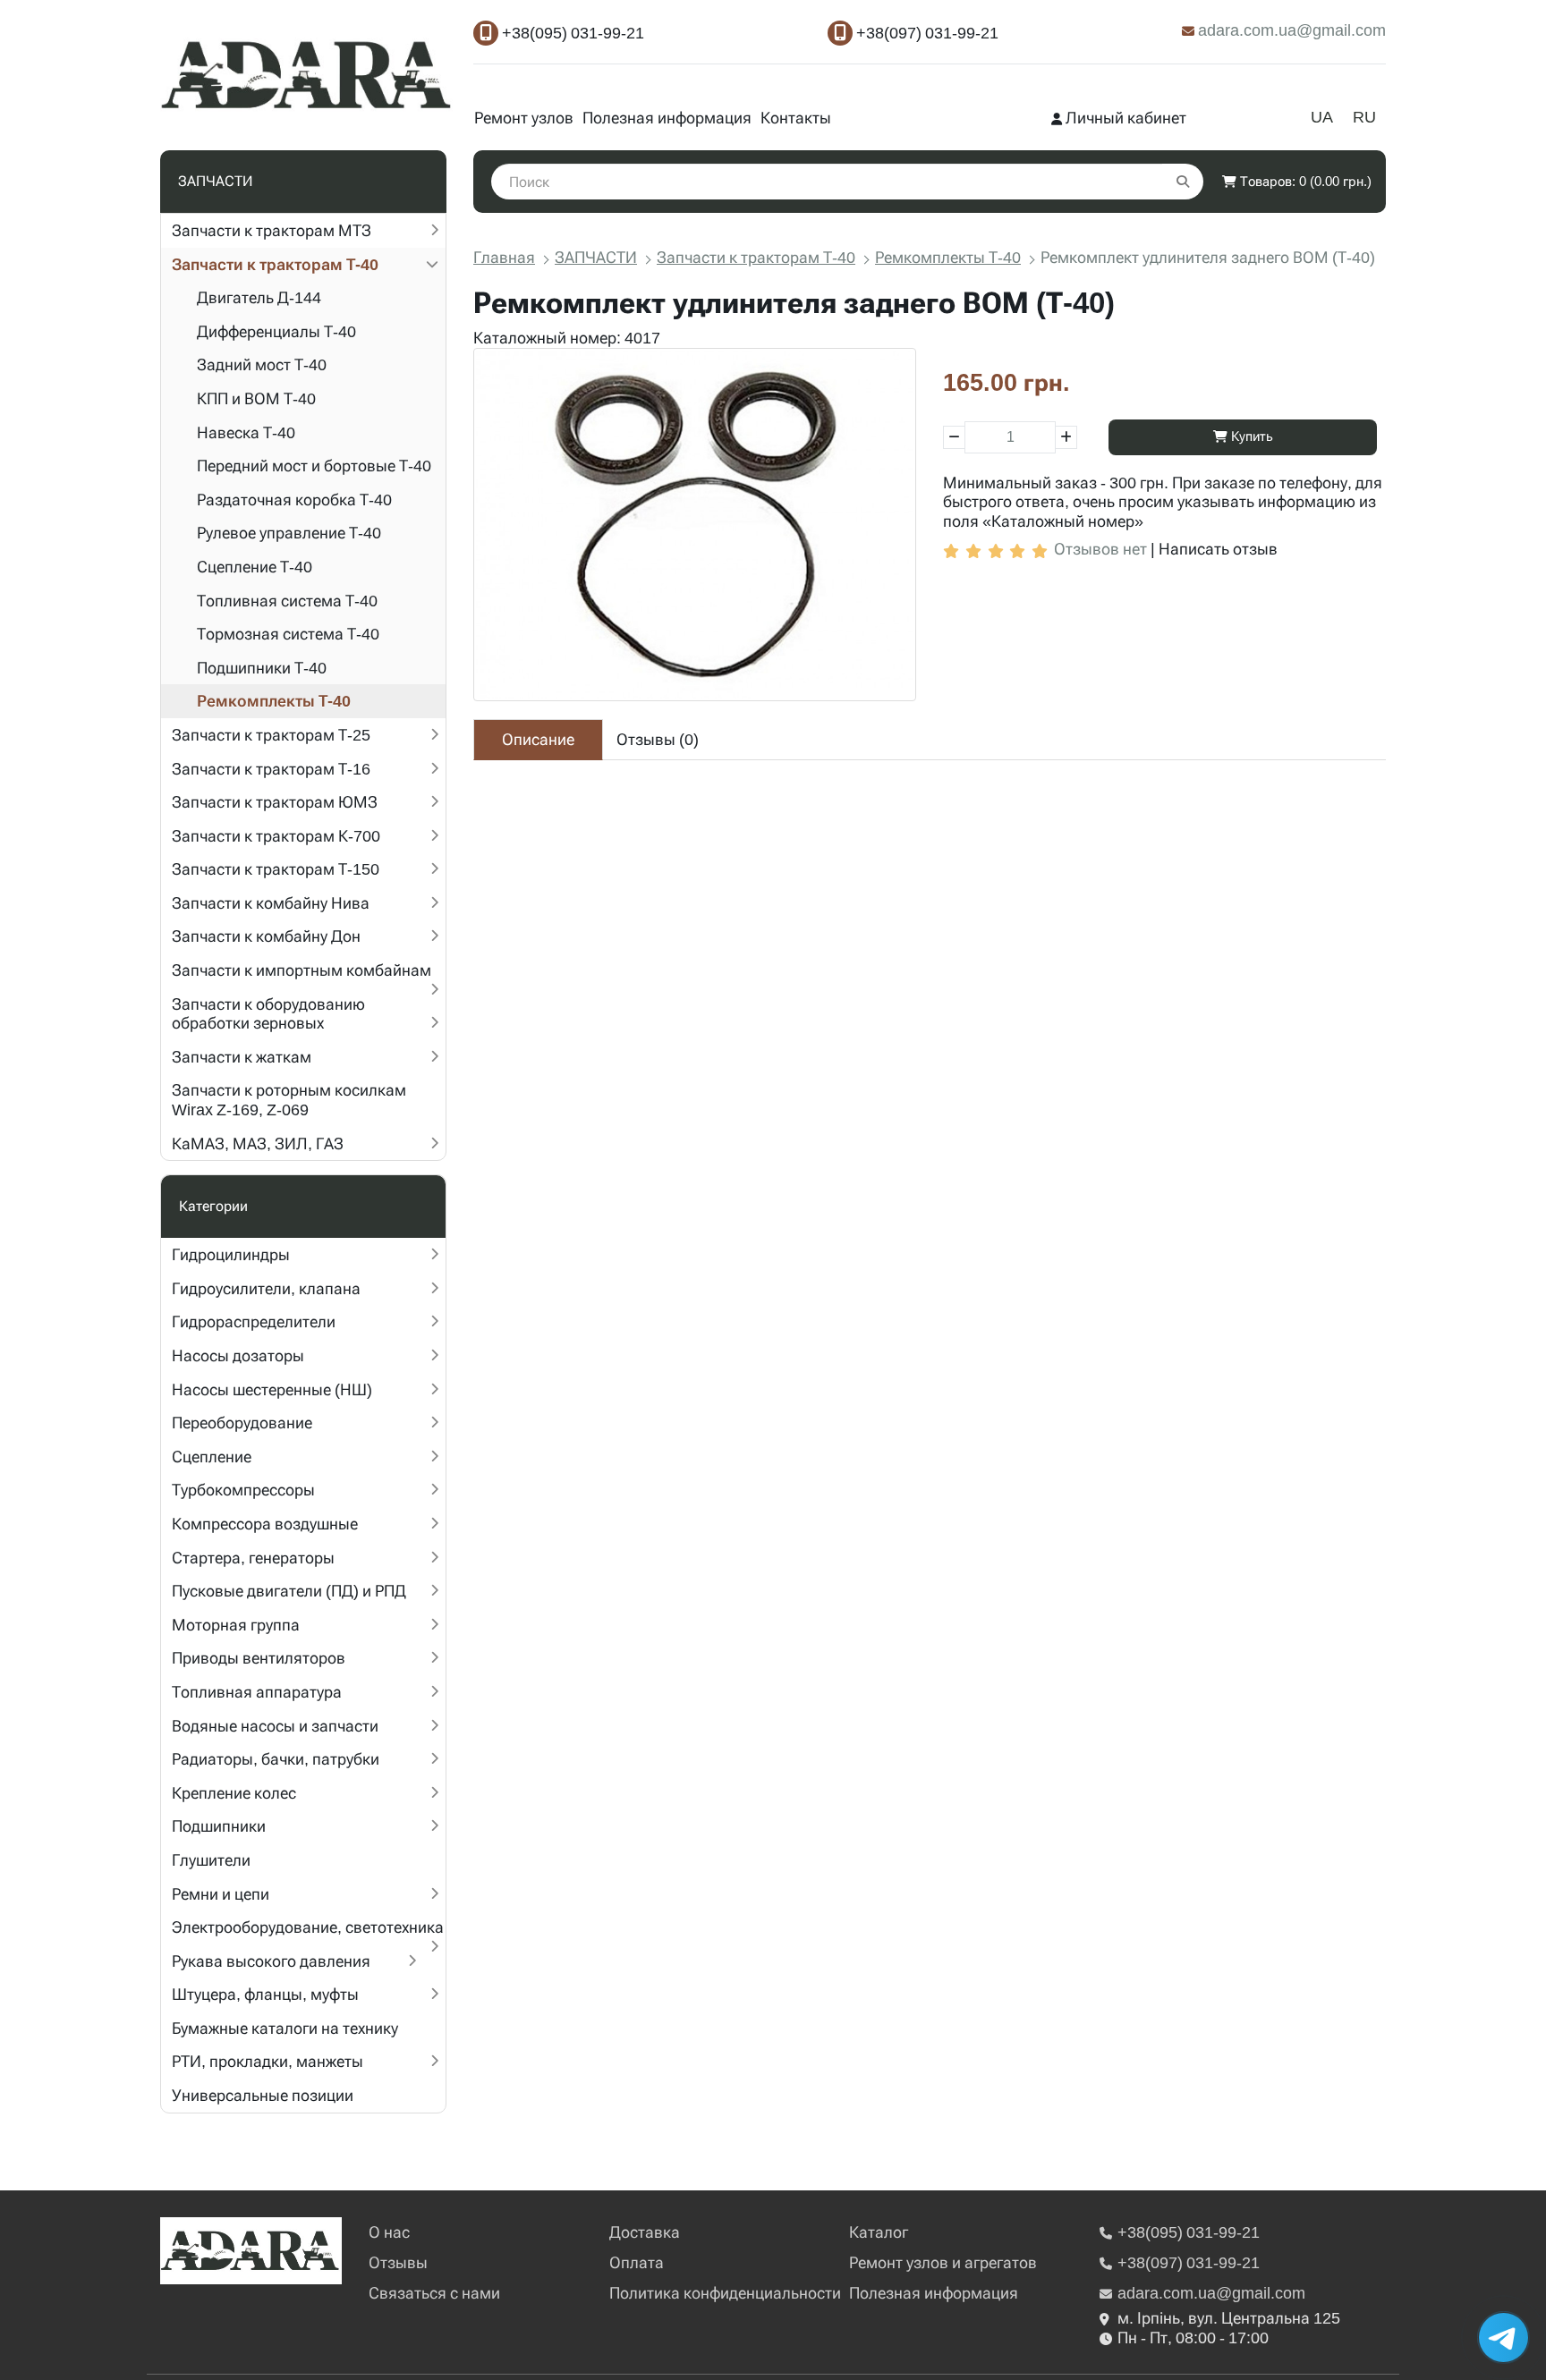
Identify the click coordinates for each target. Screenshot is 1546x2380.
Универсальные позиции (263, 2095)
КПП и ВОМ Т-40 (256, 398)
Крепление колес (234, 1793)
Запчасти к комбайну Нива (271, 903)
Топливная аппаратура (257, 1692)
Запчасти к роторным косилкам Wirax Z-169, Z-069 (289, 1100)
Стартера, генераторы (253, 1558)
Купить (1250, 436)
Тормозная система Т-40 (288, 634)
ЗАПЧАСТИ (596, 257)
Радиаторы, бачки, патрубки (276, 1759)
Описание (538, 739)
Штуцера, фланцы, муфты (265, 1994)
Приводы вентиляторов (259, 1658)
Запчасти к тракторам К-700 (276, 836)
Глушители (211, 1860)
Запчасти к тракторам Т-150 (276, 869)
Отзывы (398, 2262)
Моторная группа (236, 1625)
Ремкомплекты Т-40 (274, 701)
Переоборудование (242, 1423)
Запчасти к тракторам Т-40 (275, 264)
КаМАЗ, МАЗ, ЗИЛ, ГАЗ (258, 1143)
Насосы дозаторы (238, 1355)
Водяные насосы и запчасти (275, 1726)
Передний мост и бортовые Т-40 (314, 466)
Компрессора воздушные (265, 1524)
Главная (504, 257)
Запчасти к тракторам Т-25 (271, 735)
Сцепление (212, 1457)
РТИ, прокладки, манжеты (268, 2061)
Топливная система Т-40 (287, 601)
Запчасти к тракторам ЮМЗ (275, 802)
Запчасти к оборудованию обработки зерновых (268, 1014)
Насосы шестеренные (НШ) (272, 1389)
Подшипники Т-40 (262, 668)
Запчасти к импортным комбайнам (302, 970)
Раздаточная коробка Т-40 (294, 500)
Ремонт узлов (524, 118)
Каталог (879, 2232)
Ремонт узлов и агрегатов (943, 2262)
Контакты (796, 118)
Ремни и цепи (221, 1894)
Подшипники (219, 1826)
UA (1322, 117)
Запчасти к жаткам (242, 1057)
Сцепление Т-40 (255, 567)
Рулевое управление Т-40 (289, 533)
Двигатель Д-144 (259, 297)
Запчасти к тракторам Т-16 (271, 769)
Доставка (645, 2232)
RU (1364, 117)
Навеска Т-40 (246, 432)
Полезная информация (667, 118)
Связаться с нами (434, 2293)
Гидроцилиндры (231, 1254)
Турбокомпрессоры (243, 1490)
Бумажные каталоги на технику (285, 2028)
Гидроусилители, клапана (266, 1288)
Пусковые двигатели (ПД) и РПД (289, 1591)
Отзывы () (658, 739)
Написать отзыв (1218, 549)
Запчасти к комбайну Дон (266, 936)
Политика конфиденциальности (725, 2293)
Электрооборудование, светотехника (308, 1927)
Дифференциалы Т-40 (276, 331)
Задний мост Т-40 (262, 364)
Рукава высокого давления (271, 1961)
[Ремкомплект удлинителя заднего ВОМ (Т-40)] (695, 525)
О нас (389, 2232)
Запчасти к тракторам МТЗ (272, 230)
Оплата (637, 2262)
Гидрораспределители (254, 1321)
